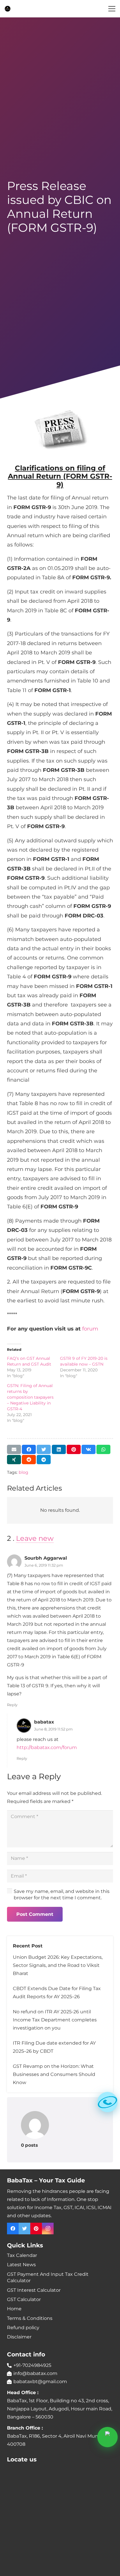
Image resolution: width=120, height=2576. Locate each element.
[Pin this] (74, 1449)
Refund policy (23, 2328)
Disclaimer (19, 2337)
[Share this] (29, 1449)
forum (90, 1329)
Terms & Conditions (30, 2318)
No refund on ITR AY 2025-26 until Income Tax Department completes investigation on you (55, 2020)
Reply (12, 1705)
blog (23, 1472)
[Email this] (14, 1449)
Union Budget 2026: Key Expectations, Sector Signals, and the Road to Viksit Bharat (58, 1965)
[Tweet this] (44, 1449)
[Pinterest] (36, 2229)
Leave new (35, 1538)
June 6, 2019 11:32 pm (44, 1565)
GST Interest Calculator (34, 2290)
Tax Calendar (22, 2255)
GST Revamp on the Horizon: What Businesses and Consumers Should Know (54, 2074)
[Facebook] (13, 2229)
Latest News (21, 2265)
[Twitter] (24, 2229)
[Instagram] (48, 2229)
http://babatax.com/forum (47, 1747)
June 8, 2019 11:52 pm (53, 1729)
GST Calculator (24, 2299)
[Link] (8, 9)
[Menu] (112, 9)
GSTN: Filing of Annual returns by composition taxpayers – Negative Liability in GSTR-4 (30, 1397)
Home (14, 2309)
